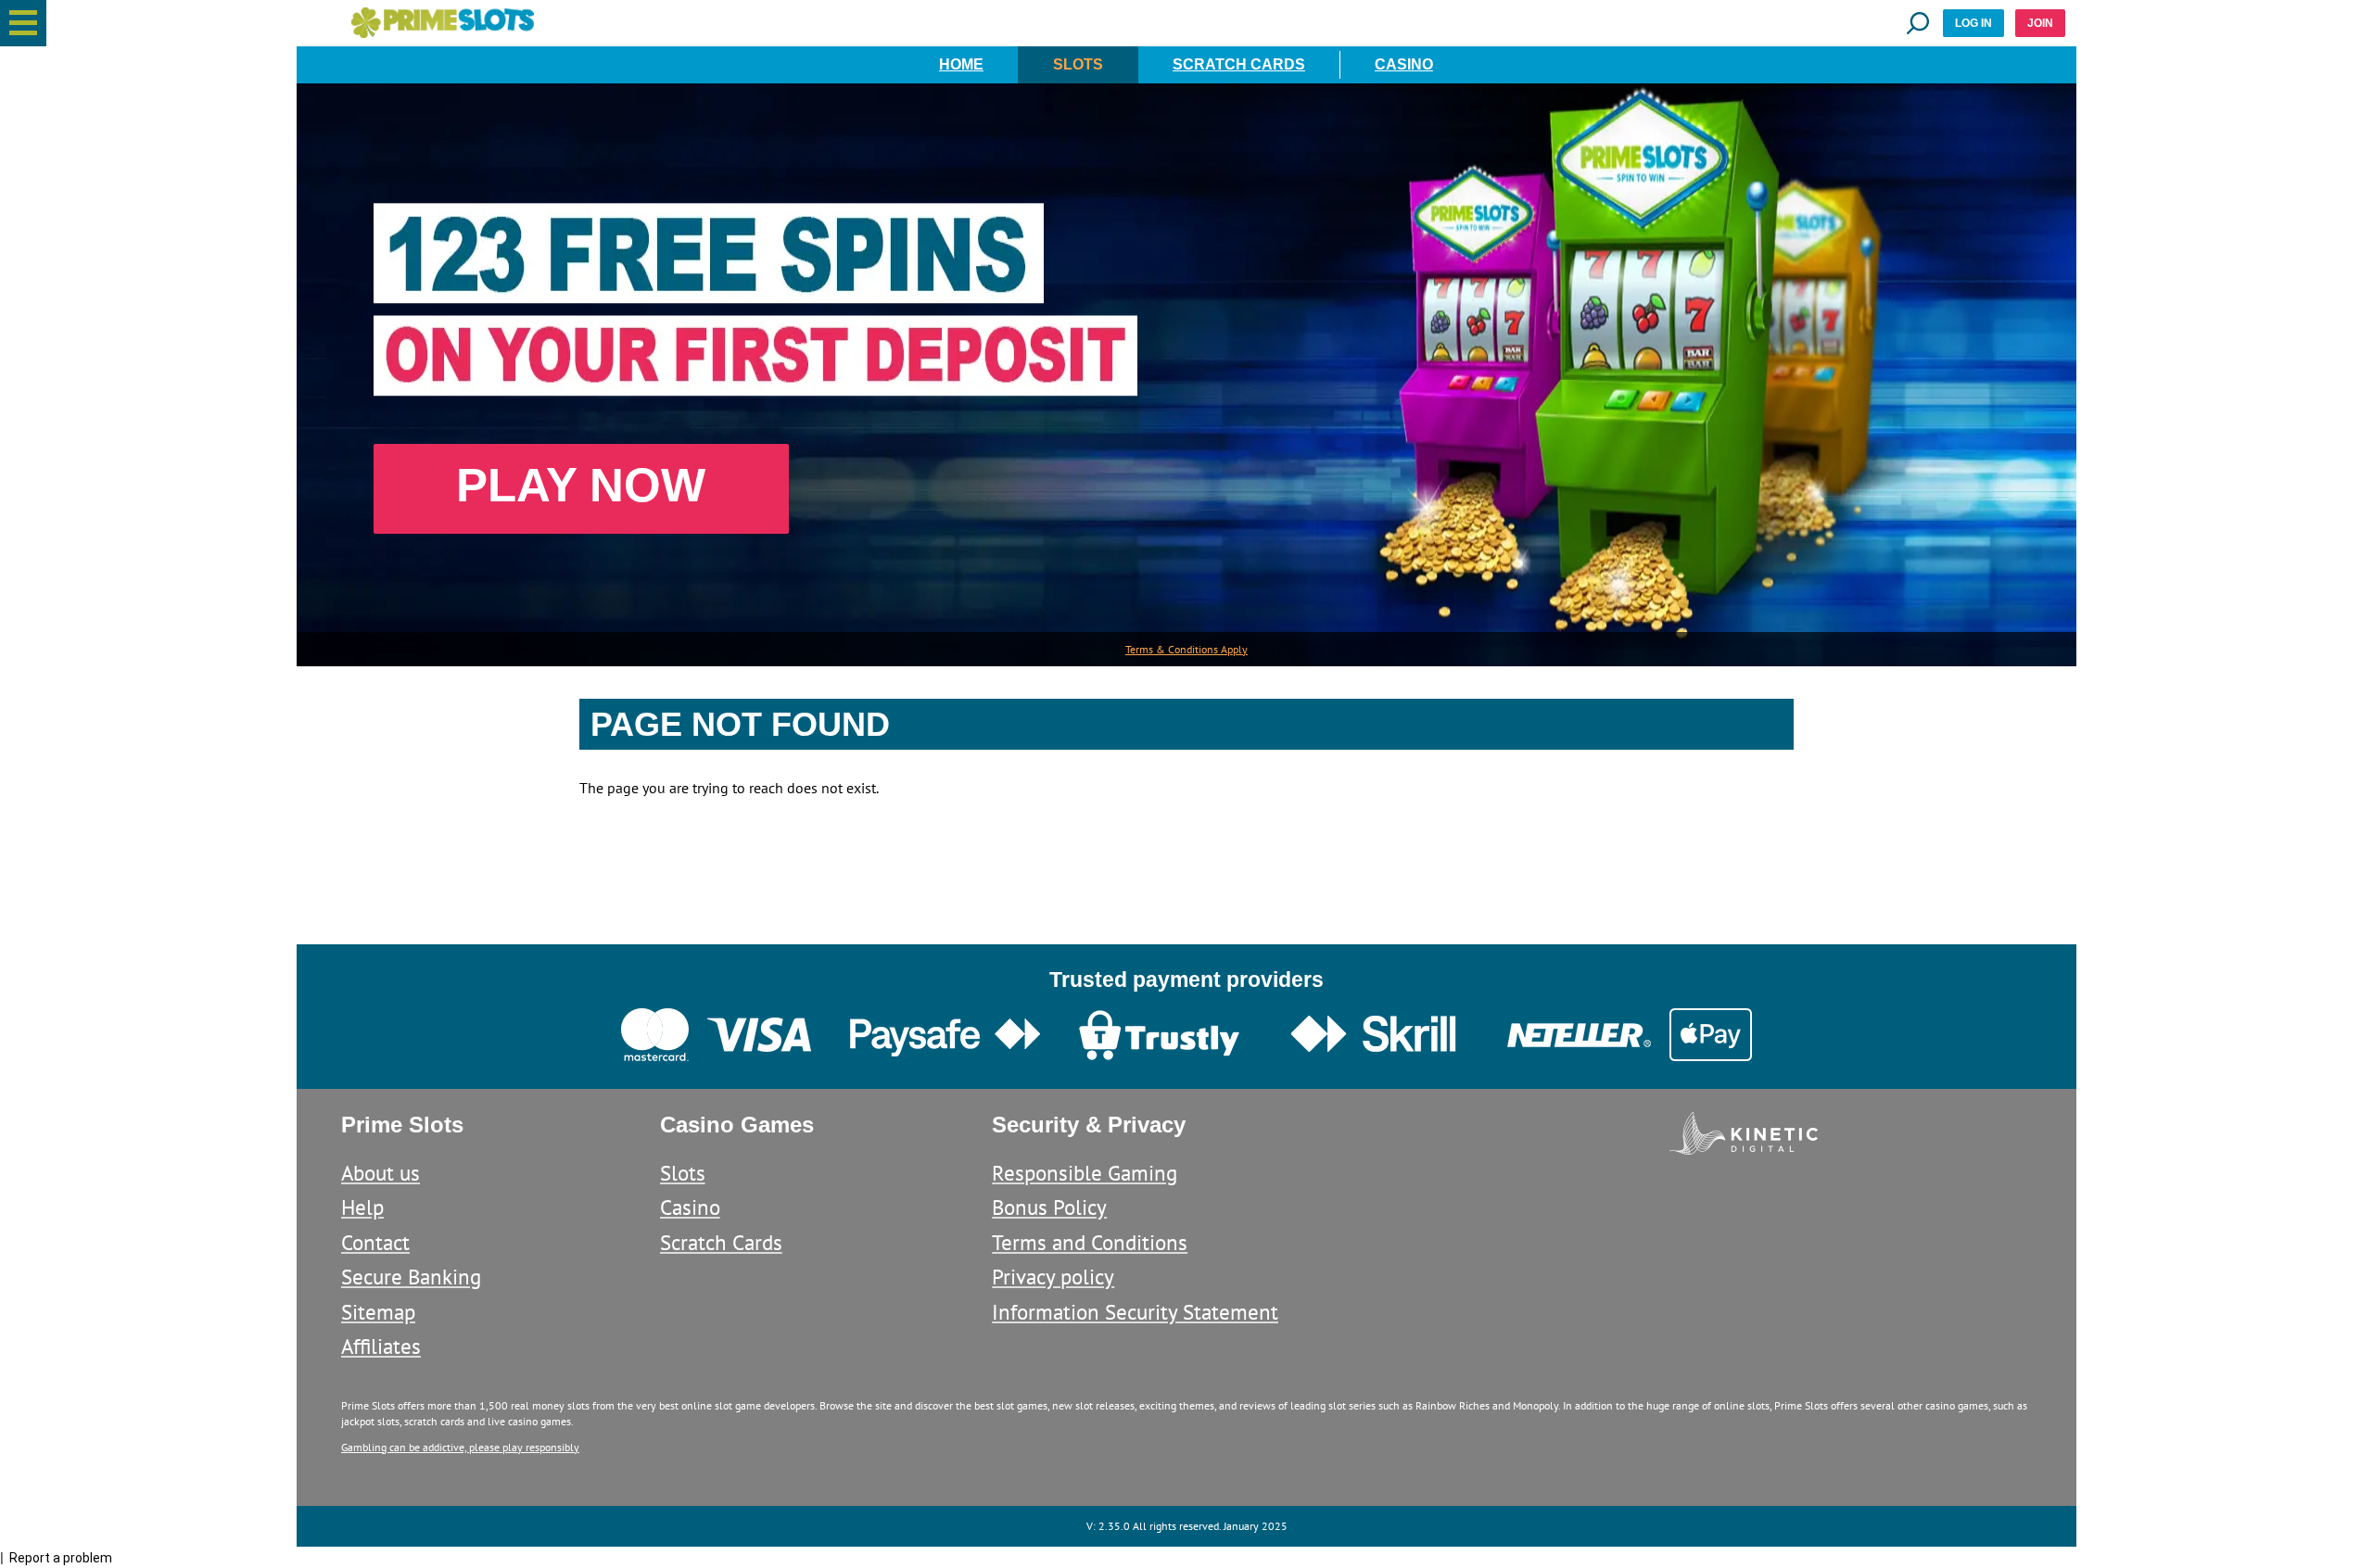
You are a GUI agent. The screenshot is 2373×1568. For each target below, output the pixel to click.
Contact (375, 1242)
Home (961, 64)
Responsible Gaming (1085, 1173)
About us (381, 1173)
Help (362, 1207)
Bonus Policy (1049, 1207)
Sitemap (378, 1312)
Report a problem (61, 1558)
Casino (1404, 64)
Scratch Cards (1239, 64)
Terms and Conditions (1090, 1242)
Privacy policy (1053, 1277)
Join (2040, 23)
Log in (1973, 23)
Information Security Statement (1135, 1312)
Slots (1078, 64)
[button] (23, 23)
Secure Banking (411, 1277)
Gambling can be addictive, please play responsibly (460, 1447)
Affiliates (381, 1346)
